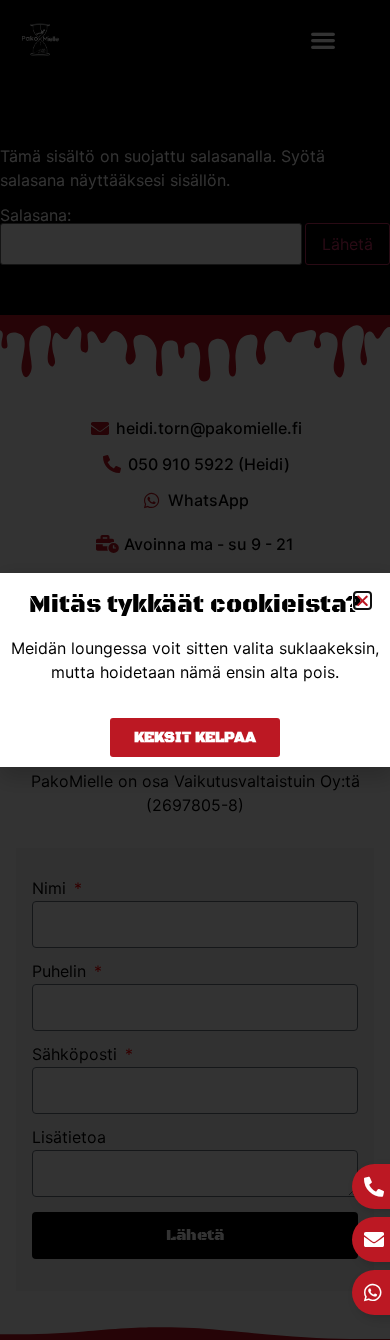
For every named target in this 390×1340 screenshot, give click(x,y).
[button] (362, 600)
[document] (195, 670)
